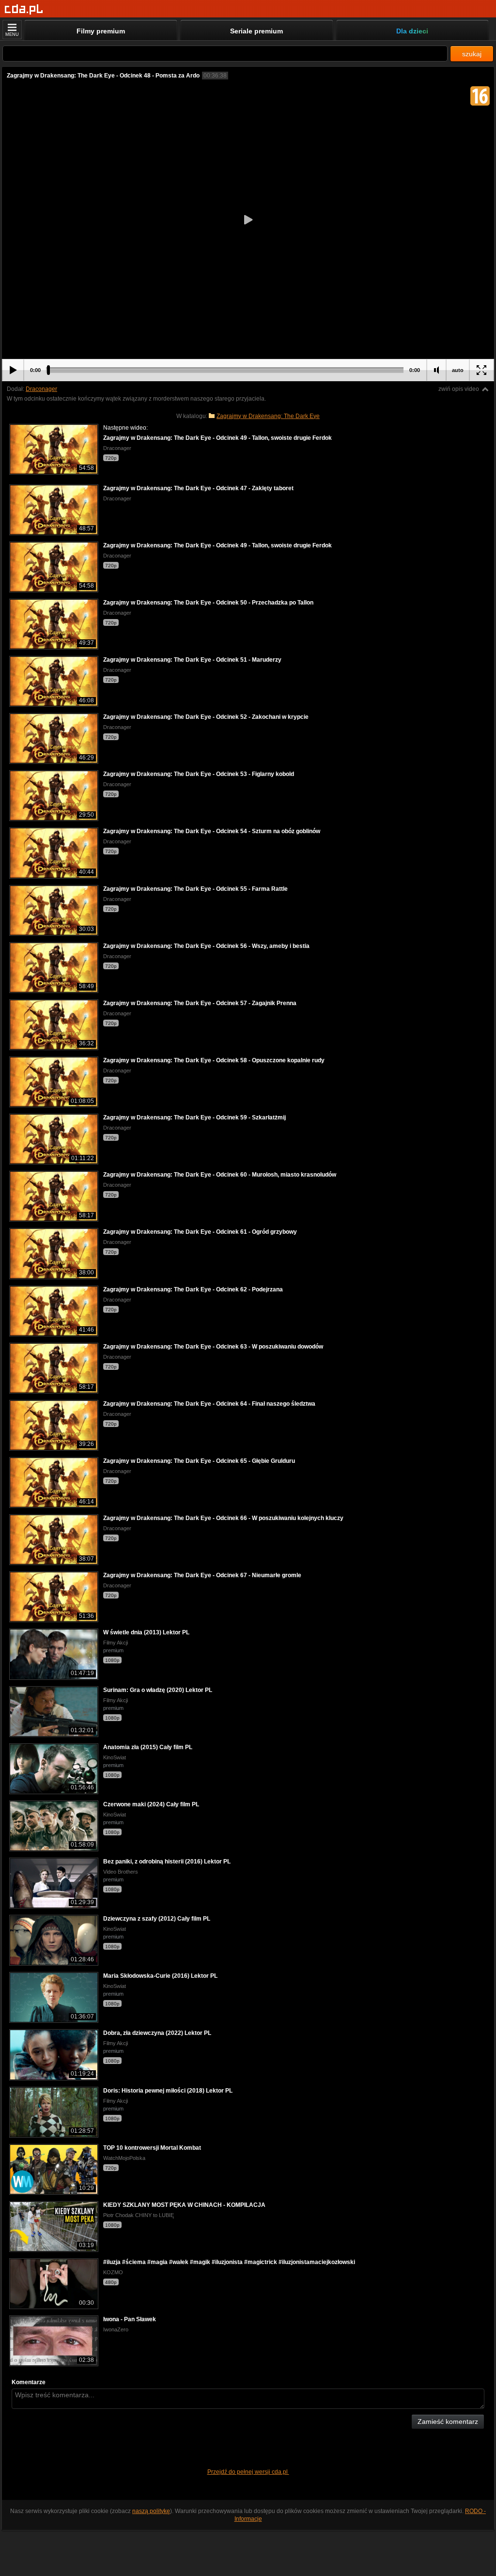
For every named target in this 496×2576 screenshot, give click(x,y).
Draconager (41, 389)
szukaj (472, 54)
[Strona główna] (24, 9)
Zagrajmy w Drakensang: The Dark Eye (268, 416)
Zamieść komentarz (448, 2421)
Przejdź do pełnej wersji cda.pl (248, 2472)
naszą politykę (151, 2511)
